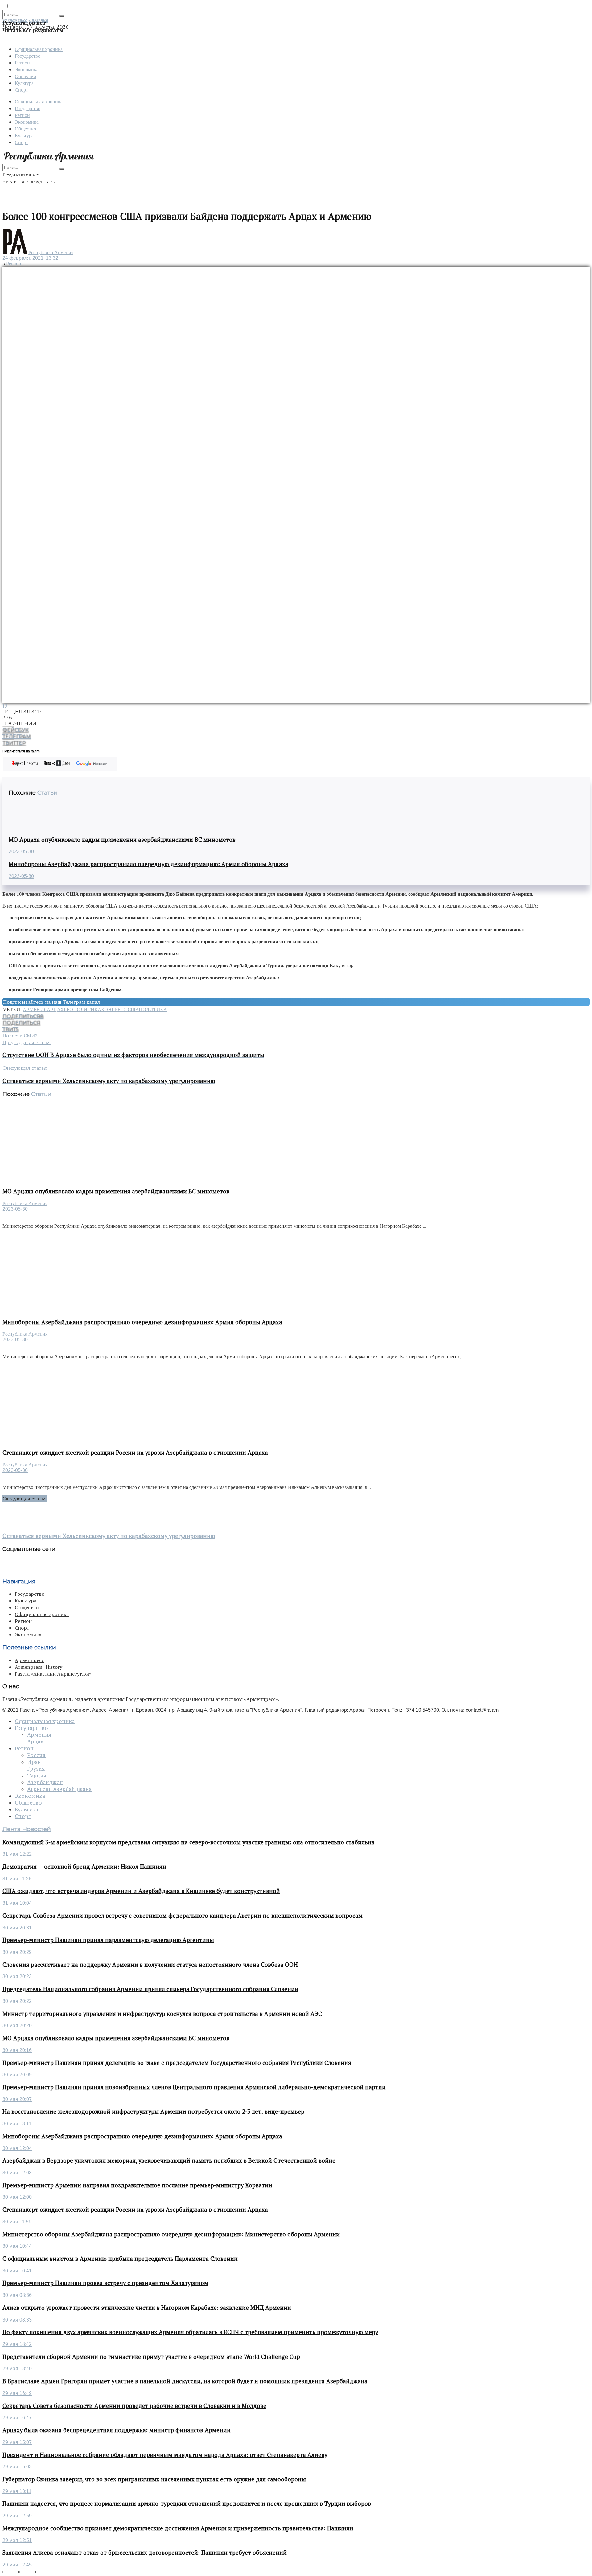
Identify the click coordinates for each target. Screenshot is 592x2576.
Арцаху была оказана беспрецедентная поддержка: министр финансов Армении (117, 2430)
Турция (37, 1776)
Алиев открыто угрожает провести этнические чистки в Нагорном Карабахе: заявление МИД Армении (147, 2308)
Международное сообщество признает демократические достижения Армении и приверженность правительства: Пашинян (178, 2528)
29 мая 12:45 (17, 2565)
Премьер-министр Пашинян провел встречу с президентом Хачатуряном (105, 2283)
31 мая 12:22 (17, 1854)
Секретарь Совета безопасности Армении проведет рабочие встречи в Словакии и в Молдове (134, 2406)
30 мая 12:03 (17, 2173)
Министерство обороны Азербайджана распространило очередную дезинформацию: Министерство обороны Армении (171, 2234)
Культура (24, 83)
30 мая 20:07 (17, 2099)
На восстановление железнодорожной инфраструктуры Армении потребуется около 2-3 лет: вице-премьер (153, 2111)
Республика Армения (51, 252)
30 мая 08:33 (17, 2320)
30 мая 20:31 (17, 1928)
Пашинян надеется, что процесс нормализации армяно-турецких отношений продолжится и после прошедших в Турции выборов (187, 2504)
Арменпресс (29, 1660)
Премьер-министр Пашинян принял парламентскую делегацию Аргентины (108, 1940)
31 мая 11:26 (17, 1879)
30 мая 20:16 (17, 2050)
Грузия (36, 1769)
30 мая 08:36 (17, 2295)
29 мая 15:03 (17, 2467)
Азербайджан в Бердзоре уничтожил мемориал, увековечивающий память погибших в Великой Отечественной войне (169, 2160)
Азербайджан (45, 1782)
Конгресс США (120, 1009)
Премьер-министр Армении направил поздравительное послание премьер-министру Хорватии (137, 2185)
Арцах (55, 1009)
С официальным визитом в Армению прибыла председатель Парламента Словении (120, 2259)
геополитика (82, 1009)
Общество (25, 76)
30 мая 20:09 (17, 2075)
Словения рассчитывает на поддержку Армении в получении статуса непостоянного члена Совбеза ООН (150, 1965)
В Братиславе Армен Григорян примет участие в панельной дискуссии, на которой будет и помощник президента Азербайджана (185, 2381)
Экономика (27, 69)
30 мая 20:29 (17, 1952)
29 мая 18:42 (17, 2344)
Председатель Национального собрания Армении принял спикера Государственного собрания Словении (150, 1989)
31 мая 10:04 (17, 1903)
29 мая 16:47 (17, 2418)
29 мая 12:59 (17, 2516)
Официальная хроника (39, 49)
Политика (153, 1009)
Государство (28, 56)
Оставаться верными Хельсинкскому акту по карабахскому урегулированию (109, 1536)
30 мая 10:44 (17, 2246)
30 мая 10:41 (17, 2271)
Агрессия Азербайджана (59, 1789)
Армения (35, 1009)
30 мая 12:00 (17, 2197)
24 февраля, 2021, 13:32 (30, 258)
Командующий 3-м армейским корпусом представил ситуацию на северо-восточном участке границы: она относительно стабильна (189, 1842)
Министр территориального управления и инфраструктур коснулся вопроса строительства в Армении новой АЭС (162, 2014)
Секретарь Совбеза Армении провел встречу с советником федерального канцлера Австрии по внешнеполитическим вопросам (183, 1916)
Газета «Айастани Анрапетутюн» (53, 1674)
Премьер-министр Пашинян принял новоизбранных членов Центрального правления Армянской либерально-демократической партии (194, 2087)
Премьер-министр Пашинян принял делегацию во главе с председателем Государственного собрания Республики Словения (177, 2063)
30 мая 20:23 (17, 1976)
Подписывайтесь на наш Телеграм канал (51, 1002)
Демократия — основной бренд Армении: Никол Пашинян (84, 1867)
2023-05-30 (21, 852)
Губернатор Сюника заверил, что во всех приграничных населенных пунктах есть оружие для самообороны (154, 2479)
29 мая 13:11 (17, 2491)
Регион (22, 62)
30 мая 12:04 (17, 2148)
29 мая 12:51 (17, 2540)
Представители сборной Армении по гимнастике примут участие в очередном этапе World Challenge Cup (151, 2357)
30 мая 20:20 (17, 2026)
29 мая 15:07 (17, 2442)
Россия (36, 1755)
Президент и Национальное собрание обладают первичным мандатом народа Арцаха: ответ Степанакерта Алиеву (165, 2455)
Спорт (21, 90)
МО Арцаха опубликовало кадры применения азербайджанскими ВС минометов (122, 840)
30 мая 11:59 (17, 2222)
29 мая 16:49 (17, 2393)
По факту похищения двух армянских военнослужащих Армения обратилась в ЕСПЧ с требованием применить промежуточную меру (190, 2332)
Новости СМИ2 (20, 1036)
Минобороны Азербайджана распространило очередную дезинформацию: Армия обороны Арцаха (148, 864)
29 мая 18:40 (17, 2369)
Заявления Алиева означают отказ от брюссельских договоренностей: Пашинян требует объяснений (145, 2553)
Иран (34, 1762)
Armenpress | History (39, 1667)
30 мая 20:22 (17, 2001)
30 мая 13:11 (17, 2124)
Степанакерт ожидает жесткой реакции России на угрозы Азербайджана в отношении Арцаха (135, 1453)
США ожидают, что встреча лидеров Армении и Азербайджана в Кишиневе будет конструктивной (141, 1891)
